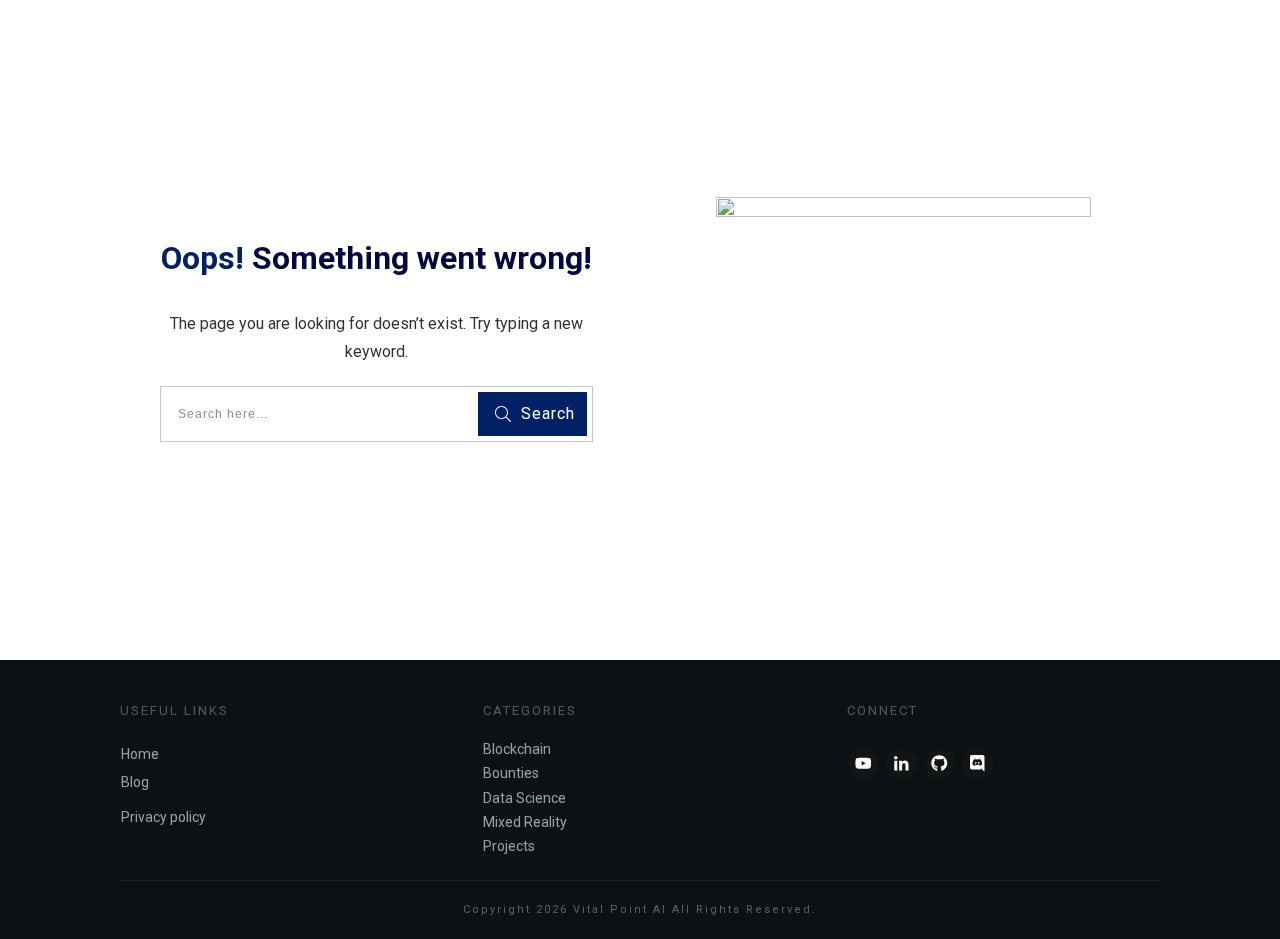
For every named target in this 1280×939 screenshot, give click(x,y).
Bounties (511, 773)
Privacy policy (163, 817)
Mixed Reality (525, 822)
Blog (135, 782)
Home (140, 754)
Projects (509, 846)
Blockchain (517, 749)
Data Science (524, 798)
